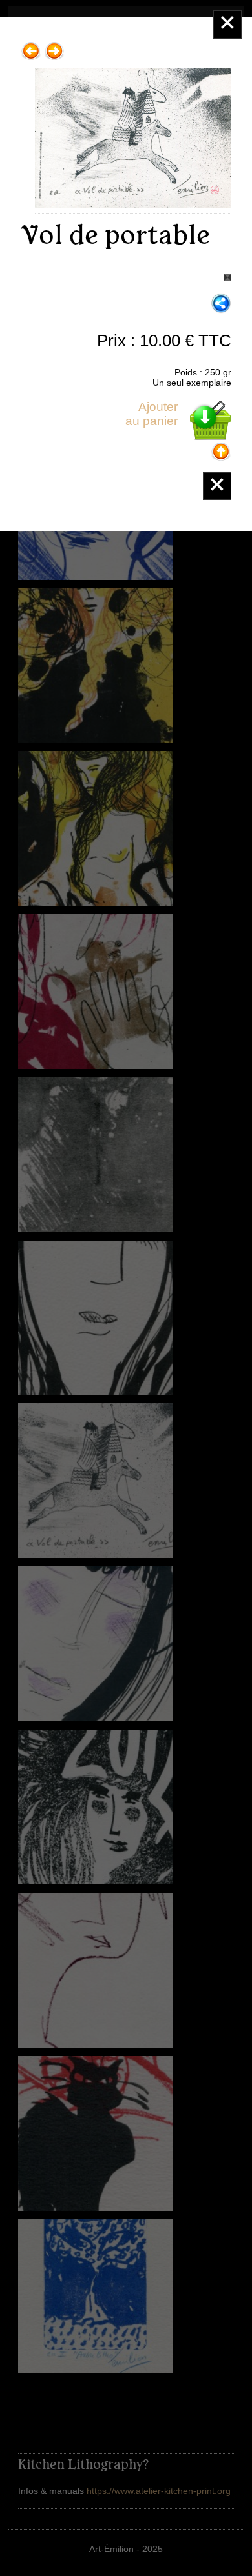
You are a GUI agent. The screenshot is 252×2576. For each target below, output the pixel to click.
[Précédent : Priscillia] (31, 46)
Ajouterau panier (152, 414)
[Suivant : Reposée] (54, 46)
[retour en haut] (221, 447)
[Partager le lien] (221, 304)
